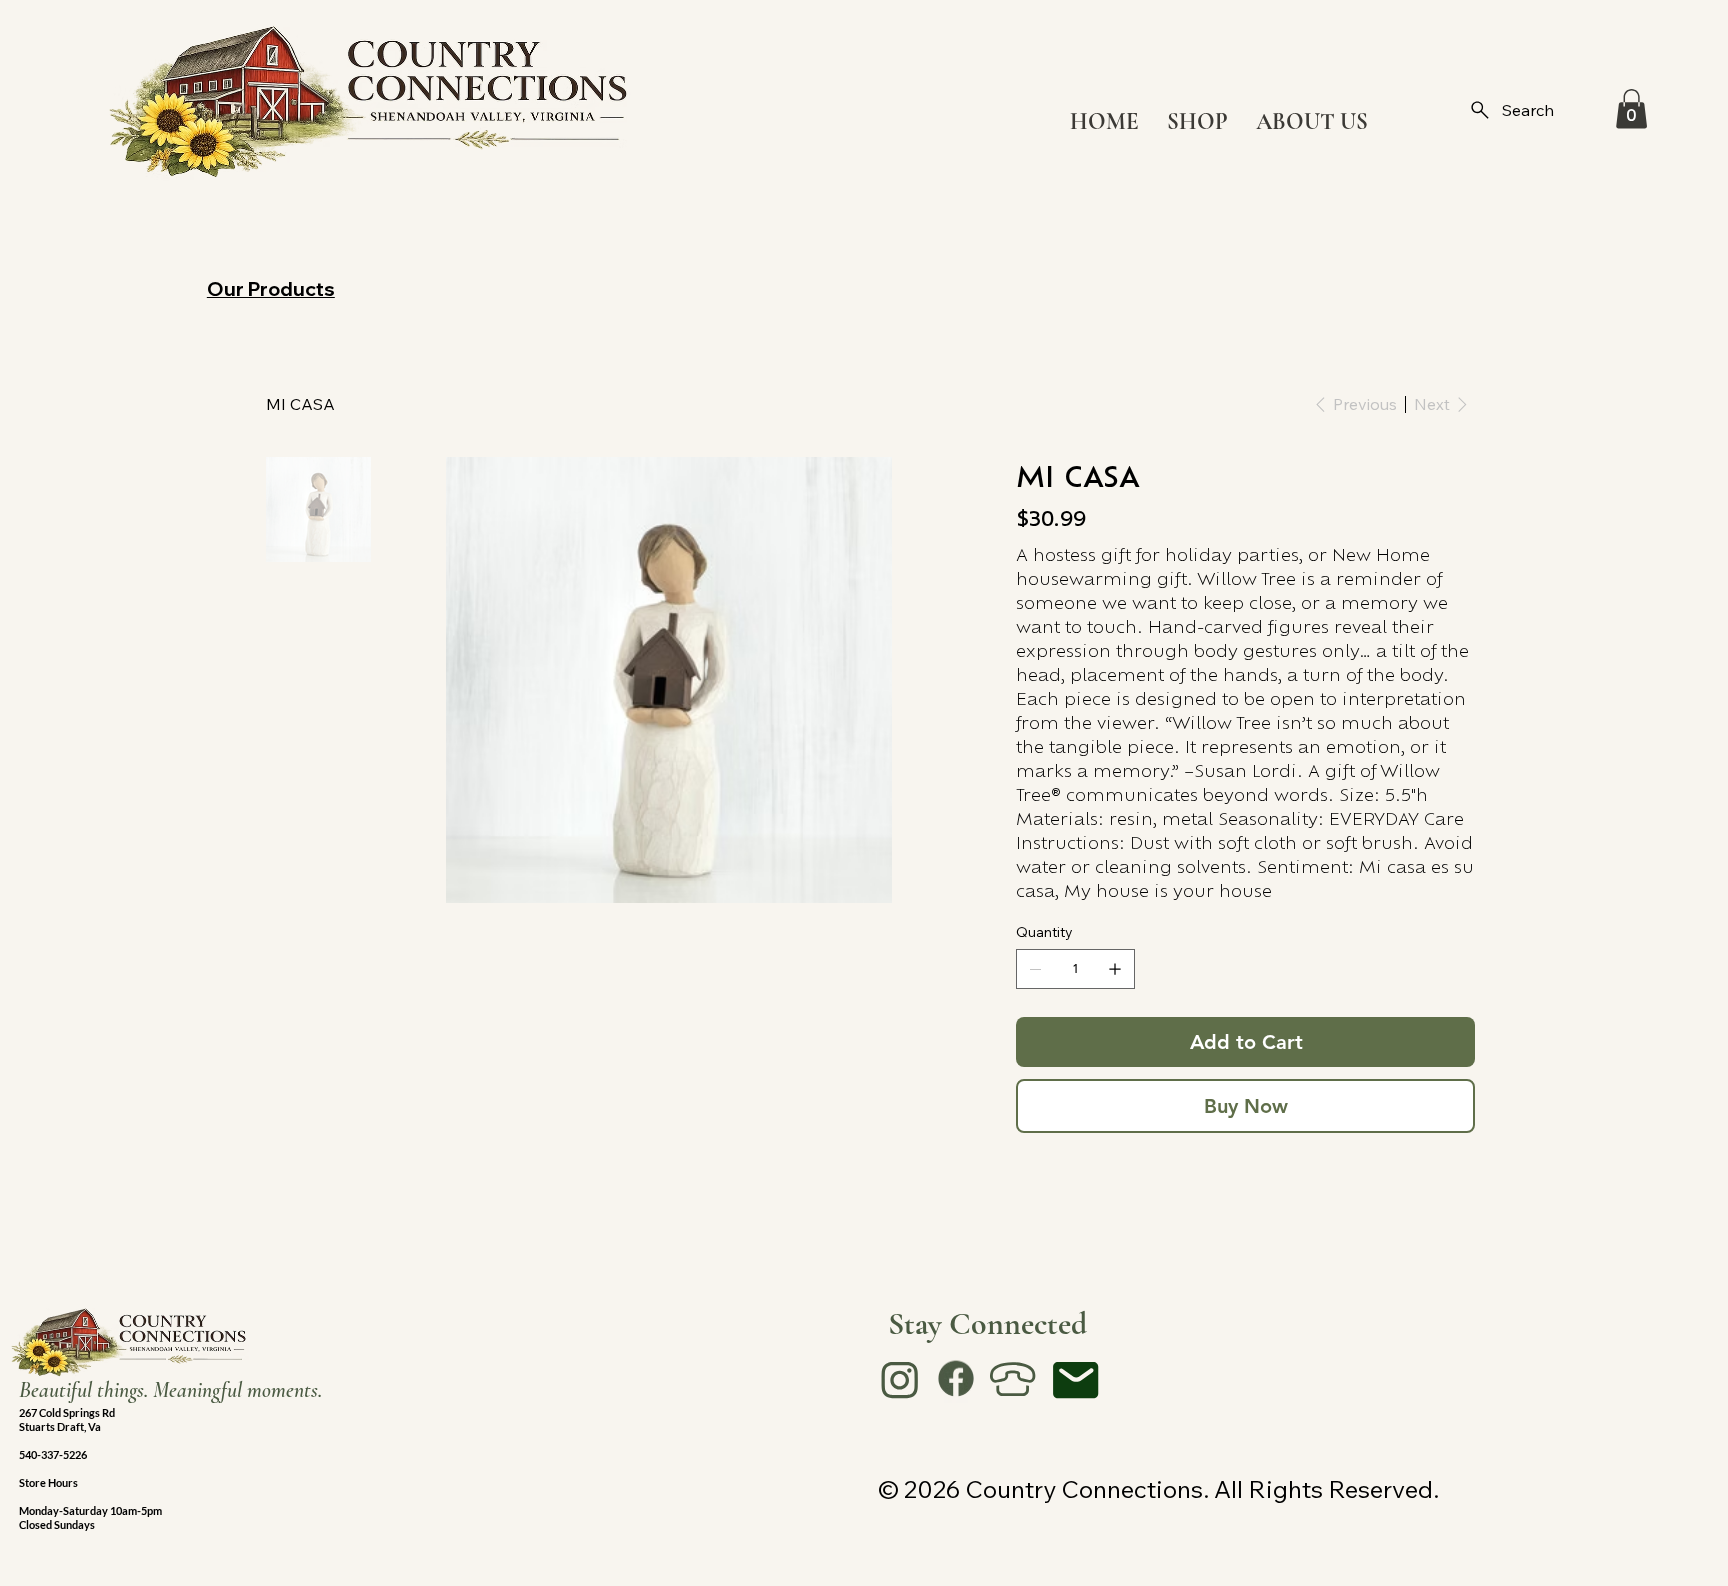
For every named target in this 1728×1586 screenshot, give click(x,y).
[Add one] (1115, 969)
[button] (1631, 108)
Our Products (271, 288)
